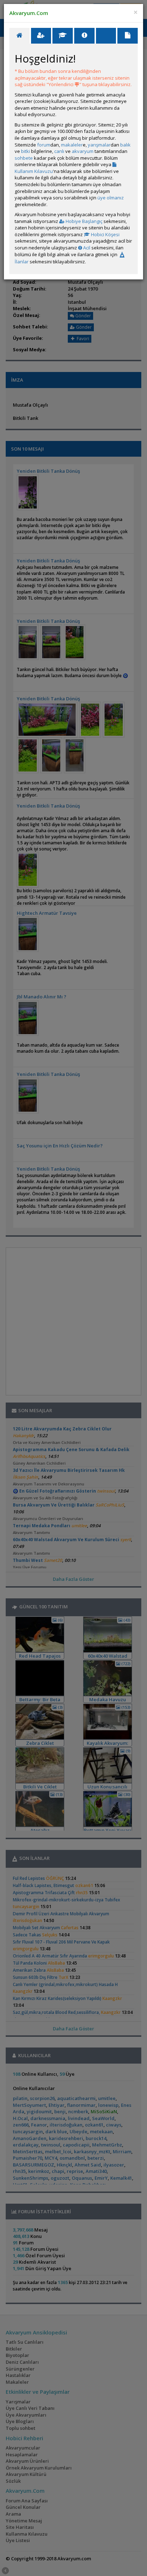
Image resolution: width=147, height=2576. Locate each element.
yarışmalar (99, 145)
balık (125, 145)
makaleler (72, 145)
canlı (59, 151)
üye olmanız (111, 198)
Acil (86, 248)
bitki (26, 151)
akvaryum (83, 151)
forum (44, 145)
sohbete (24, 158)
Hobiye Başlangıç (83, 221)
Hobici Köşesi (105, 234)
